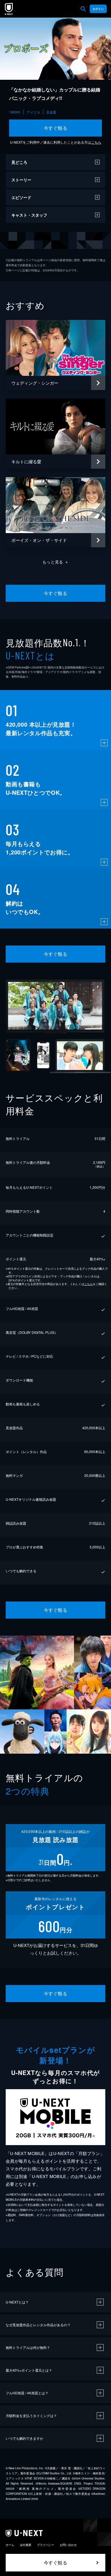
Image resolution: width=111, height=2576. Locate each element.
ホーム (10, 2545)
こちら (96, 142)
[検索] (83, 9)
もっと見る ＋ (56, 562)
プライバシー (46, 2545)
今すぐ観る (55, 128)
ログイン (98, 9)
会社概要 (26, 2545)
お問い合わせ (68, 2545)
